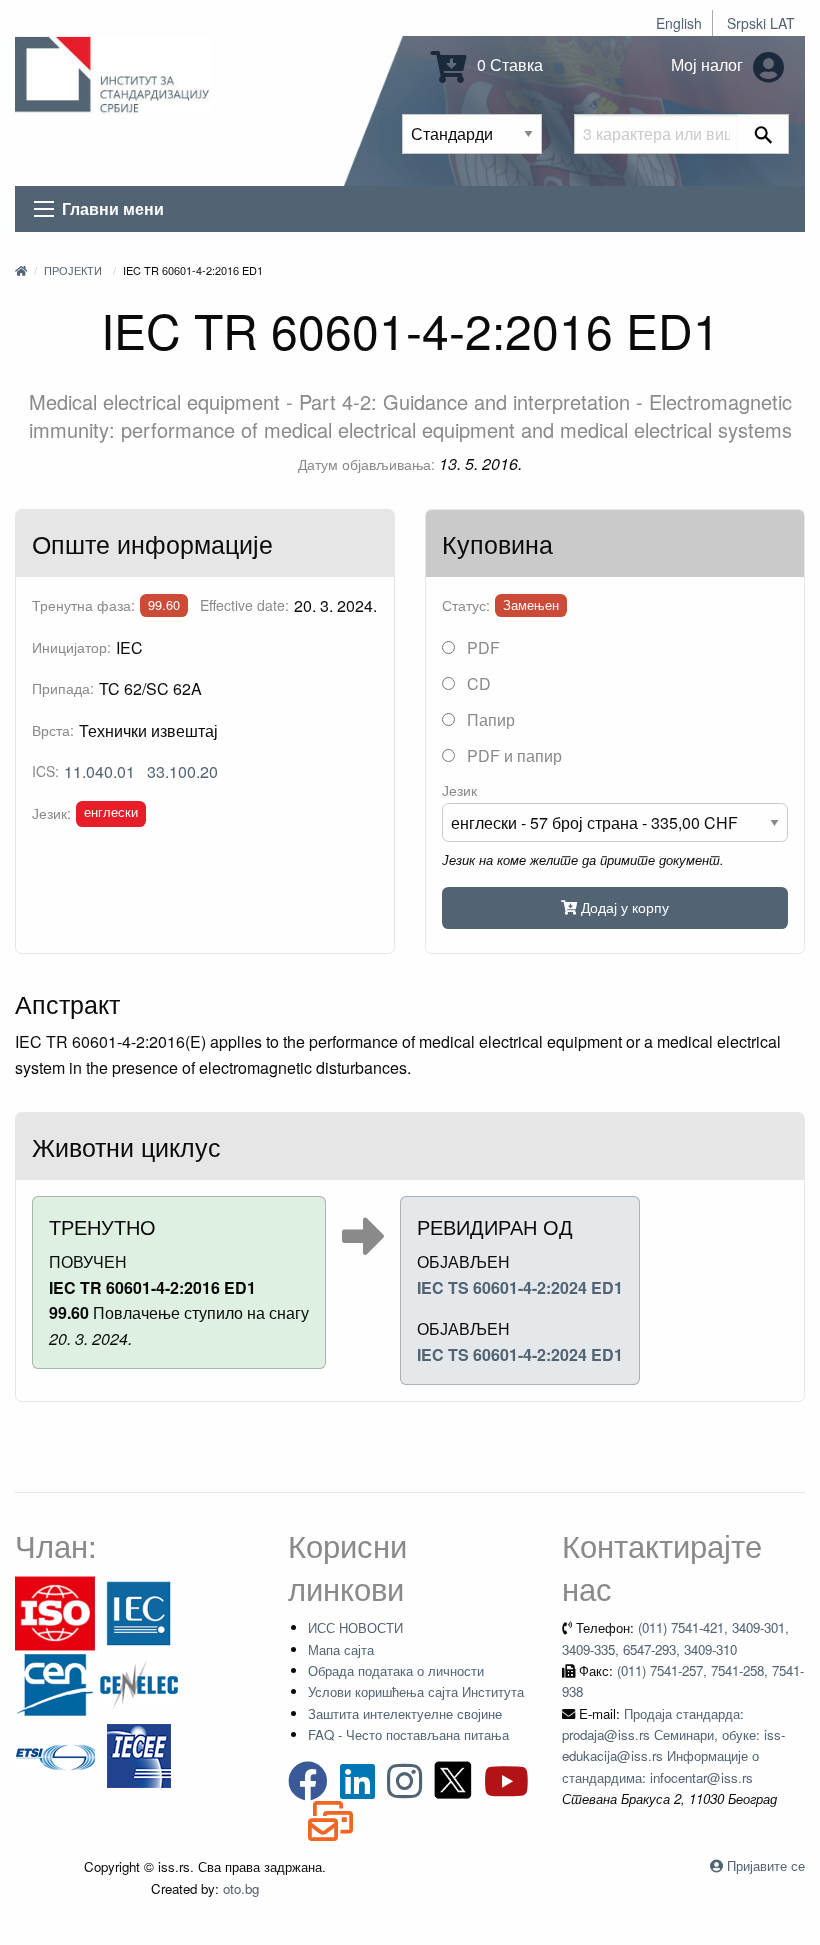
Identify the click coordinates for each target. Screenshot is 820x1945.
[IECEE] (139, 1753)
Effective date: (244, 605)
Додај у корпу (623, 906)
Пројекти (73, 270)
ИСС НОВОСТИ (355, 1627)
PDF (481, 647)
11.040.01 (99, 771)
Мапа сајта (341, 1649)
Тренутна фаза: (83, 605)
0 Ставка (508, 64)
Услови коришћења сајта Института (416, 1691)
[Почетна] (21, 270)
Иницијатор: (71, 647)
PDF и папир (512, 755)
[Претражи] (763, 134)
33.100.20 (182, 771)
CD (477, 683)
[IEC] (139, 1611)
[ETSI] (55, 1753)
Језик (459, 790)
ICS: (45, 771)
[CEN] (55, 1682)
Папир (489, 719)
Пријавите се (766, 1865)
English (679, 23)
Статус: (466, 605)
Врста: (53, 730)
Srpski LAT (761, 23)
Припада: (63, 688)
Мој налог (709, 64)
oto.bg (241, 1888)
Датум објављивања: (366, 464)
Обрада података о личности (396, 1670)
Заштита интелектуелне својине (405, 1713)
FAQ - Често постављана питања (408, 1734)
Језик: (51, 813)
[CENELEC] (139, 1682)
